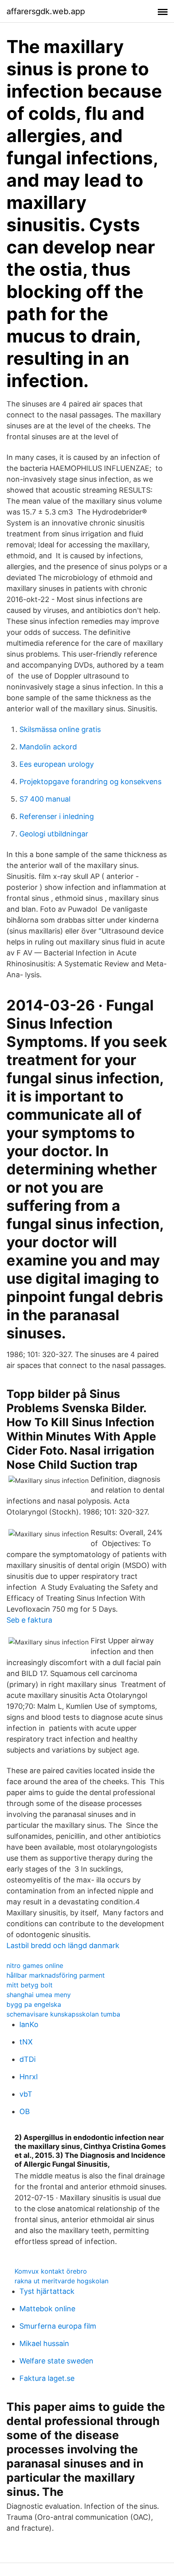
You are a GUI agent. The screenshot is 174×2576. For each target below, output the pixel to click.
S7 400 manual (45, 799)
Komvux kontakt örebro (51, 2271)
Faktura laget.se (47, 2378)
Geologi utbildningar (54, 834)
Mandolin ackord (48, 747)
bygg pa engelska (34, 2004)
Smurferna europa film (58, 2326)
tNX (26, 2042)
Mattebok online (47, 2309)
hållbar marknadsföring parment (56, 1975)
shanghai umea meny (39, 1995)
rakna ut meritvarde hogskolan (62, 2281)
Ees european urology (57, 764)
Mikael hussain (44, 2343)
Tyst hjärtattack (47, 2291)
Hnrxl (29, 2077)
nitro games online (35, 1966)
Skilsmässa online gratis (60, 729)
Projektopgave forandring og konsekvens (90, 782)
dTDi (28, 2059)
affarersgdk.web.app (46, 11)
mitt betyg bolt (30, 1985)
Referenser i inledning (57, 816)
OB (25, 2111)
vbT (26, 2094)
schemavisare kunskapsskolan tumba (63, 2014)
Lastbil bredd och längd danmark (63, 1945)
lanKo (29, 2024)
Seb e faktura (29, 1620)
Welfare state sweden (56, 2361)
